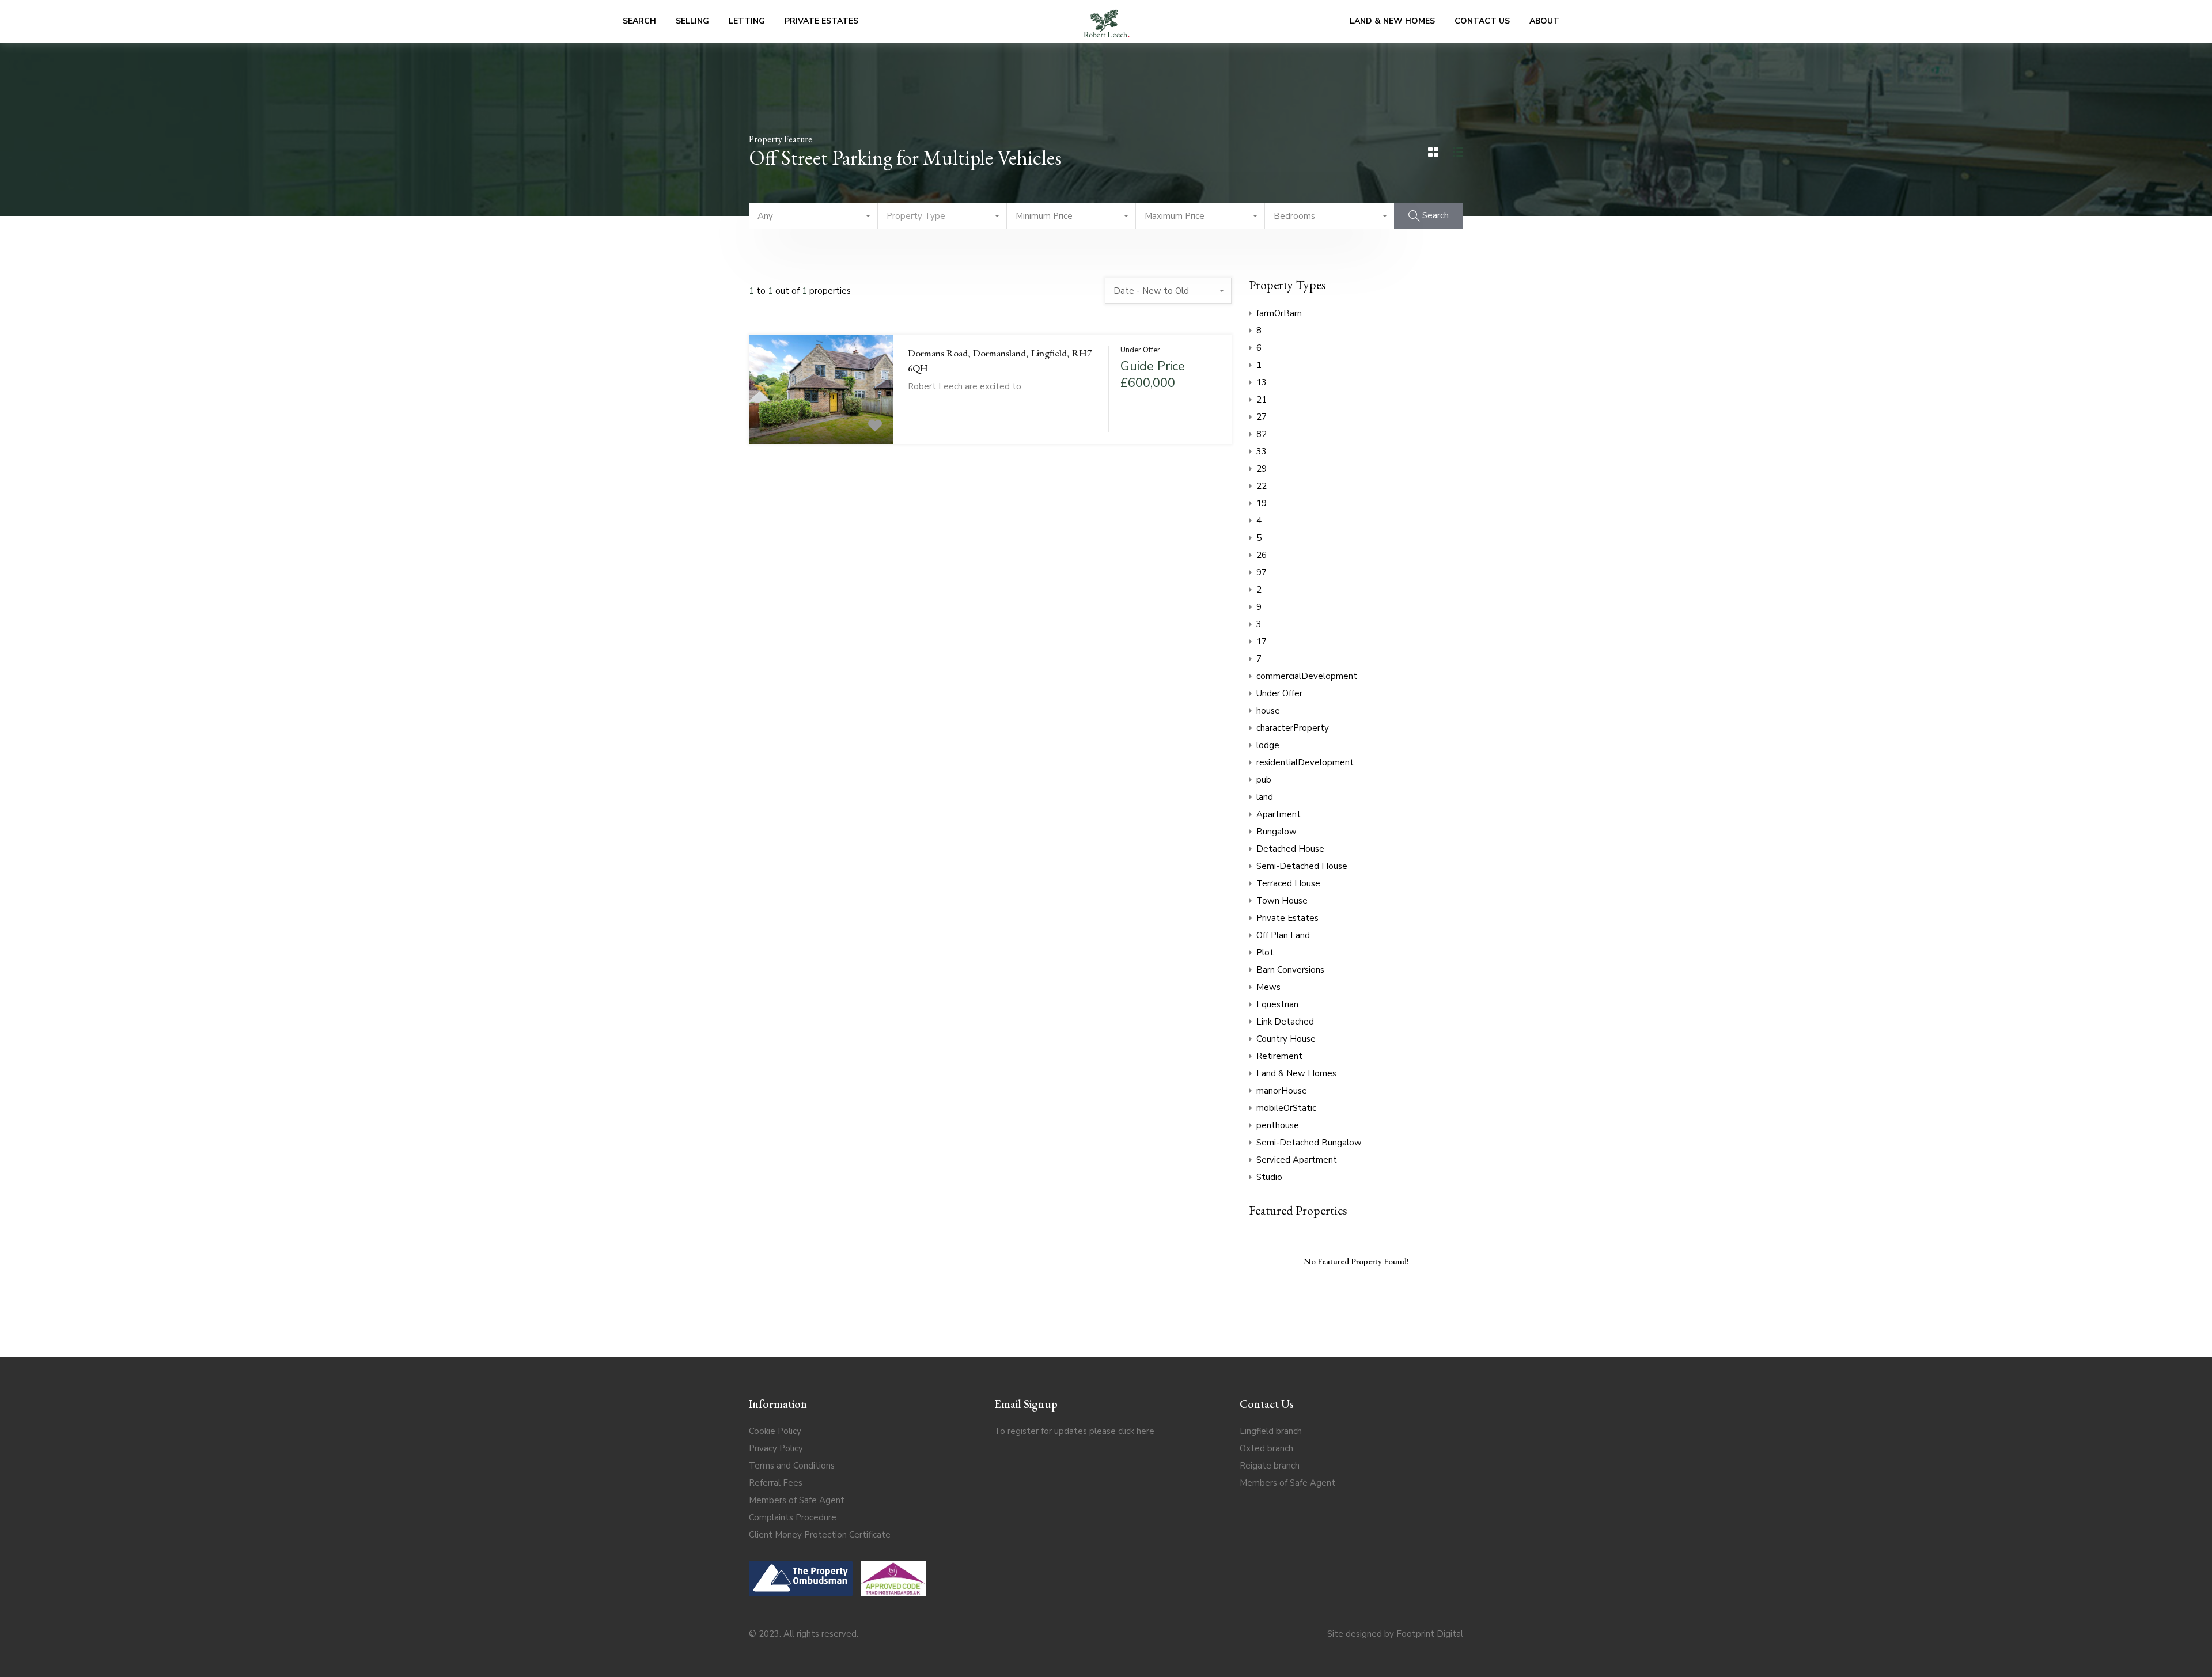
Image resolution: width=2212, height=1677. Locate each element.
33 (1262, 451)
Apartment (1279, 814)
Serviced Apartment (1297, 1160)
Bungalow (1277, 832)
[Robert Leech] (1107, 22)
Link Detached (1285, 1022)
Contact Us (1482, 21)
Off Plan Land (1283, 935)
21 (1262, 400)
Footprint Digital (1430, 1634)
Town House (1282, 901)
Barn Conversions (1290, 970)
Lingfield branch (1271, 1431)
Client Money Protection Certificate (820, 1535)
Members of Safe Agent (797, 1500)
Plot (1265, 953)
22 (1262, 486)
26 (1262, 555)
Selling (692, 21)
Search (639, 21)
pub (1264, 780)
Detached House (1290, 849)
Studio (1269, 1177)
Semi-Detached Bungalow (1309, 1143)
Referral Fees (776, 1483)
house (1268, 711)
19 (1262, 503)
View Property (821, 422)
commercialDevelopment (1307, 676)
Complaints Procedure (793, 1517)
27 (1262, 417)
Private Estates (821, 21)
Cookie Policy (775, 1431)
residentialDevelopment (1305, 762)
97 (1262, 572)
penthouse (1278, 1125)
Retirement (1279, 1056)
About (1544, 21)
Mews (1268, 987)
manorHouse (1282, 1091)
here (1145, 1431)
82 (1262, 434)
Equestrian (1277, 1004)
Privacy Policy (776, 1448)
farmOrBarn (1279, 313)
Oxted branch (1266, 1448)
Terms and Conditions (792, 1466)
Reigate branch (1270, 1466)
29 (1262, 469)
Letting (747, 21)
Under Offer (1279, 693)
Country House (1286, 1039)
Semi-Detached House (1302, 866)
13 (1262, 382)
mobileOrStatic (1286, 1108)
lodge (1268, 745)
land (1265, 797)
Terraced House (1288, 883)
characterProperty (1293, 728)
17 (1262, 642)
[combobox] (813, 216)
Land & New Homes (1392, 21)
